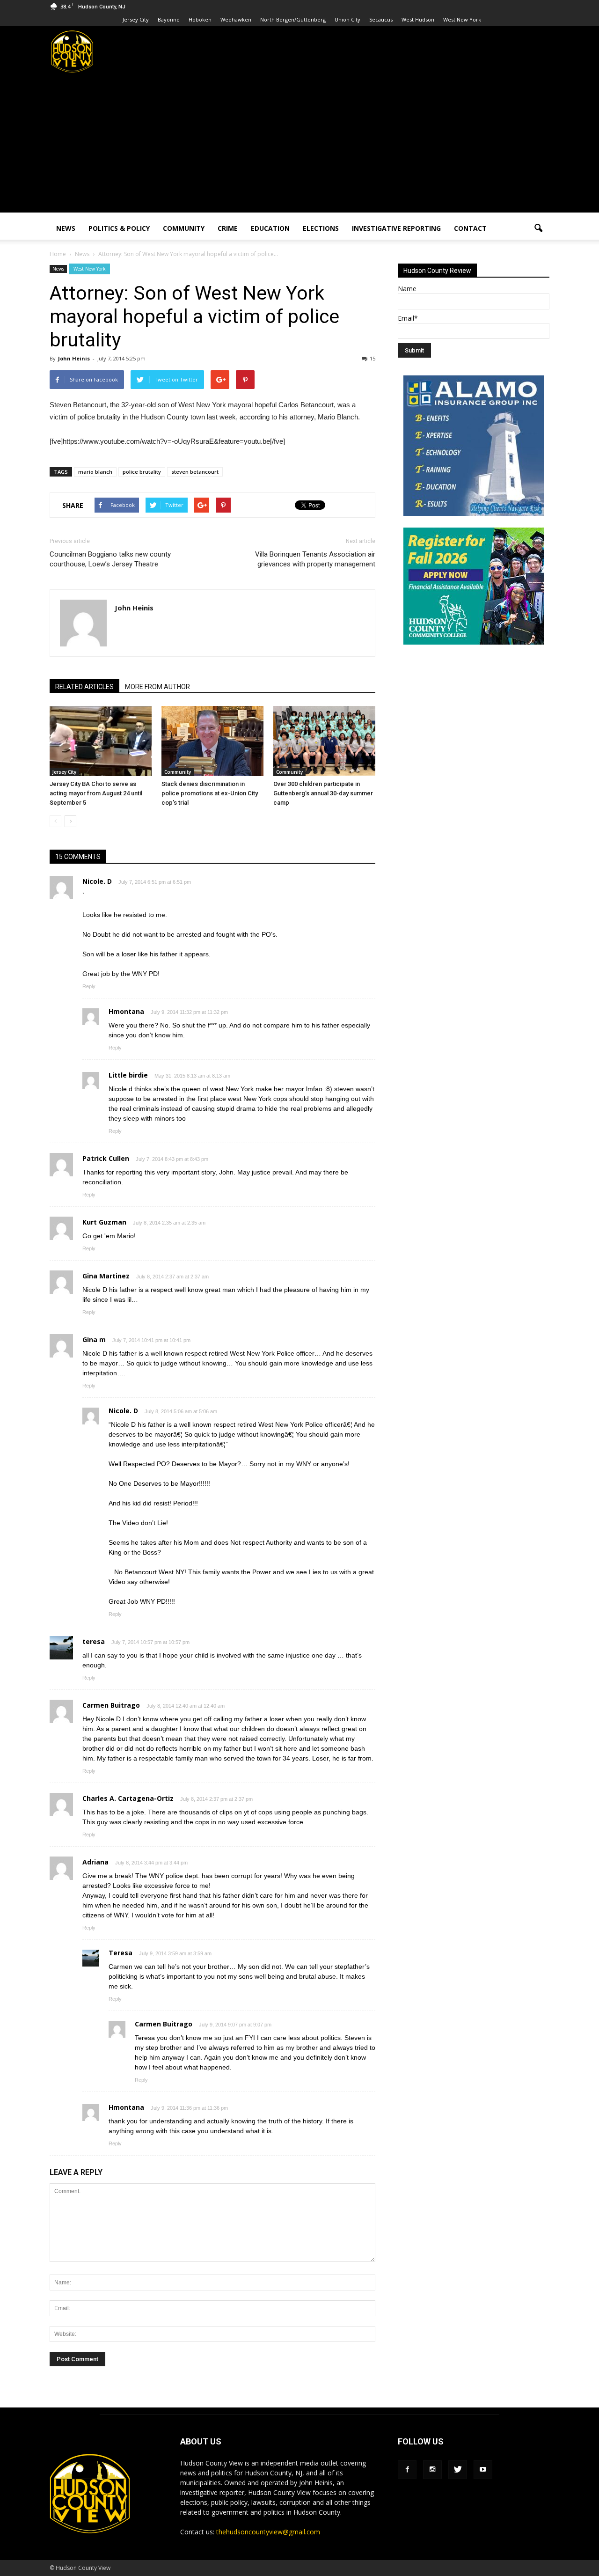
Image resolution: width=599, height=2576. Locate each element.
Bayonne (169, 19)
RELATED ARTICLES (84, 687)
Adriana (95, 1862)
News (66, 228)
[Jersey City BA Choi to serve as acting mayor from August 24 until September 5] (101, 741)
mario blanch (95, 472)
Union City (347, 19)
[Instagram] (432, 2470)
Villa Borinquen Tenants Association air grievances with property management (315, 559)
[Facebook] (407, 2470)
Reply (89, 986)
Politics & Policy (119, 228)
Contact (470, 228)
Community (184, 228)
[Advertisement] (299, 147)
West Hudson (418, 19)
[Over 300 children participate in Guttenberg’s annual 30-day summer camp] (324, 741)
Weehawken (236, 19)
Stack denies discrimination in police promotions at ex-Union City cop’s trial (210, 793)
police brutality (142, 472)
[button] (538, 228)
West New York (462, 19)
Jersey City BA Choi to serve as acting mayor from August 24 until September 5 (96, 793)
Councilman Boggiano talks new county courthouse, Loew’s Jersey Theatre (110, 559)
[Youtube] (483, 2470)
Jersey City (136, 19)
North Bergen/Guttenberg (293, 19)
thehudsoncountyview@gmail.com (268, 2532)
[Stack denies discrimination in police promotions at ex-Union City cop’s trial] (212, 741)
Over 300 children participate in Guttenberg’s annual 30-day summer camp (323, 793)
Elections (321, 228)
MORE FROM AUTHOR (157, 687)
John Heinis (74, 358)
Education (270, 228)
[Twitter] (458, 2470)
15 (373, 358)
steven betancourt (195, 472)
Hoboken (200, 19)
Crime (228, 228)
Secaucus (381, 19)
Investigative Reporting (396, 228)
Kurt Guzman (104, 1222)
